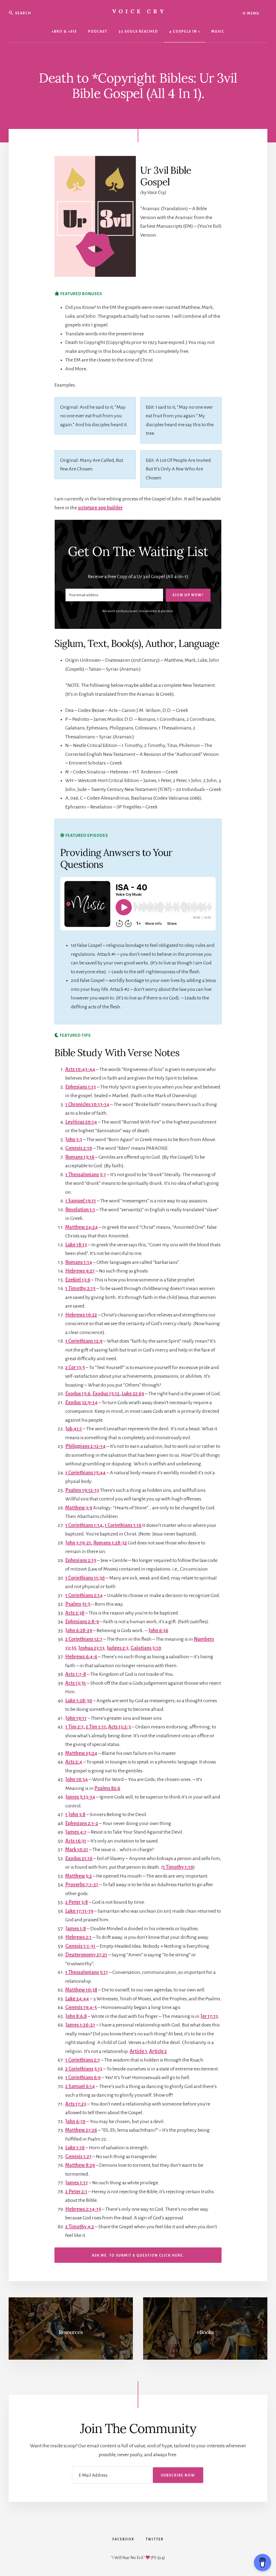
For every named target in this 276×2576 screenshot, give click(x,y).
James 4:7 (76, 1832)
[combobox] (41, 13)
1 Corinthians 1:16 (123, 1525)
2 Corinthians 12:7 (84, 1639)
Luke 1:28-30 (79, 1701)
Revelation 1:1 (80, 1210)
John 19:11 (76, 1718)
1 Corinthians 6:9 (83, 2077)
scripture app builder (100, 508)
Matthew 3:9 (79, 1508)
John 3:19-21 (78, 1543)
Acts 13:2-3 (120, 1727)
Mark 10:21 (77, 1850)
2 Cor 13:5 (75, 1367)
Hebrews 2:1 (78, 1937)
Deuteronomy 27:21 (86, 1955)
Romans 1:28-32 (110, 1543)
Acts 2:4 (74, 1762)
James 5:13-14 (80, 1797)
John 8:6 (74, 2016)
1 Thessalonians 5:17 (87, 1972)
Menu (253, 13)
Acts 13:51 (76, 1683)
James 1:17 (77, 2183)
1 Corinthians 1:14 (84, 1525)
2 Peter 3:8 (77, 1902)
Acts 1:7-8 (76, 1674)
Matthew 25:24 (81, 1753)
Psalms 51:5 (78, 1604)
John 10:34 (77, 1779)
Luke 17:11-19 (79, 1911)
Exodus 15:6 (78, 1394)
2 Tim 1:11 (96, 1727)
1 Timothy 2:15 (80, 1288)
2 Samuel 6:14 (80, 2086)
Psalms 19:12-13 (82, 1490)
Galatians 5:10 (146, 1648)
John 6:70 (75, 2121)
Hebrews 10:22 (81, 1315)
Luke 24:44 (77, 1999)
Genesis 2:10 (79, 1148)
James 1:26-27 (80, 2025)
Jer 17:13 (209, 2016)
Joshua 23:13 (91, 1648)
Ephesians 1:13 (81, 1087)
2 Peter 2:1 (76, 2192)
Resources (71, 2332)
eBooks (205, 2332)
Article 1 (138, 2051)
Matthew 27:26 (81, 2130)
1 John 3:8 (75, 1814)
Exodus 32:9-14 (81, 1403)
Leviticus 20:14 (81, 1122)
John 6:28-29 (79, 1630)
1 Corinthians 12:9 (84, 1341)
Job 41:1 (74, 1429)
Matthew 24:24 (82, 1227)
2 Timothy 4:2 (80, 2227)
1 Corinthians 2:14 (84, 1595)
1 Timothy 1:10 (178, 1867)
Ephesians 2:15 (81, 1560)
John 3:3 (74, 1139)
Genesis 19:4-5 (81, 2007)
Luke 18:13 (76, 1245)
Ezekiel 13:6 (78, 1280)
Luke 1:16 (75, 2148)
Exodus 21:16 (79, 1858)
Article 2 (158, 2051)
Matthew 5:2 (79, 1876)
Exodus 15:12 (106, 1394)
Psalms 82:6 (107, 1788)
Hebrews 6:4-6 (81, 1657)
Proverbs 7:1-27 (82, 1885)
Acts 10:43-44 (80, 1069)
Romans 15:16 (80, 1157)
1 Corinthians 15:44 (85, 1473)
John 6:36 (158, 1630)
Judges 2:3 (118, 1648)
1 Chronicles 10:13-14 (87, 1104)
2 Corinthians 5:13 (84, 2069)
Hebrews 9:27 (80, 1271)
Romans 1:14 (79, 1262)
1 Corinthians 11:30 (85, 1578)
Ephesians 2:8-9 (82, 1622)
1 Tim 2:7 (74, 1727)
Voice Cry (139, 11)
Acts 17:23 (76, 2104)
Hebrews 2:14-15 (83, 2209)
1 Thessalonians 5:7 (86, 1175)
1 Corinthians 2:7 (83, 2060)
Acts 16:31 (76, 1841)
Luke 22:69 (133, 1394)
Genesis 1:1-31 (80, 1946)
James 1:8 (76, 1929)
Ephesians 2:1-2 (82, 1823)
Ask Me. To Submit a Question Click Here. (138, 2256)
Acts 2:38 (75, 1613)
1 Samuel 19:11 (81, 1201)
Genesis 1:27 (78, 2157)
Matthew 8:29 (80, 2165)
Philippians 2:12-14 (85, 1446)
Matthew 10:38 (81, 1990)
